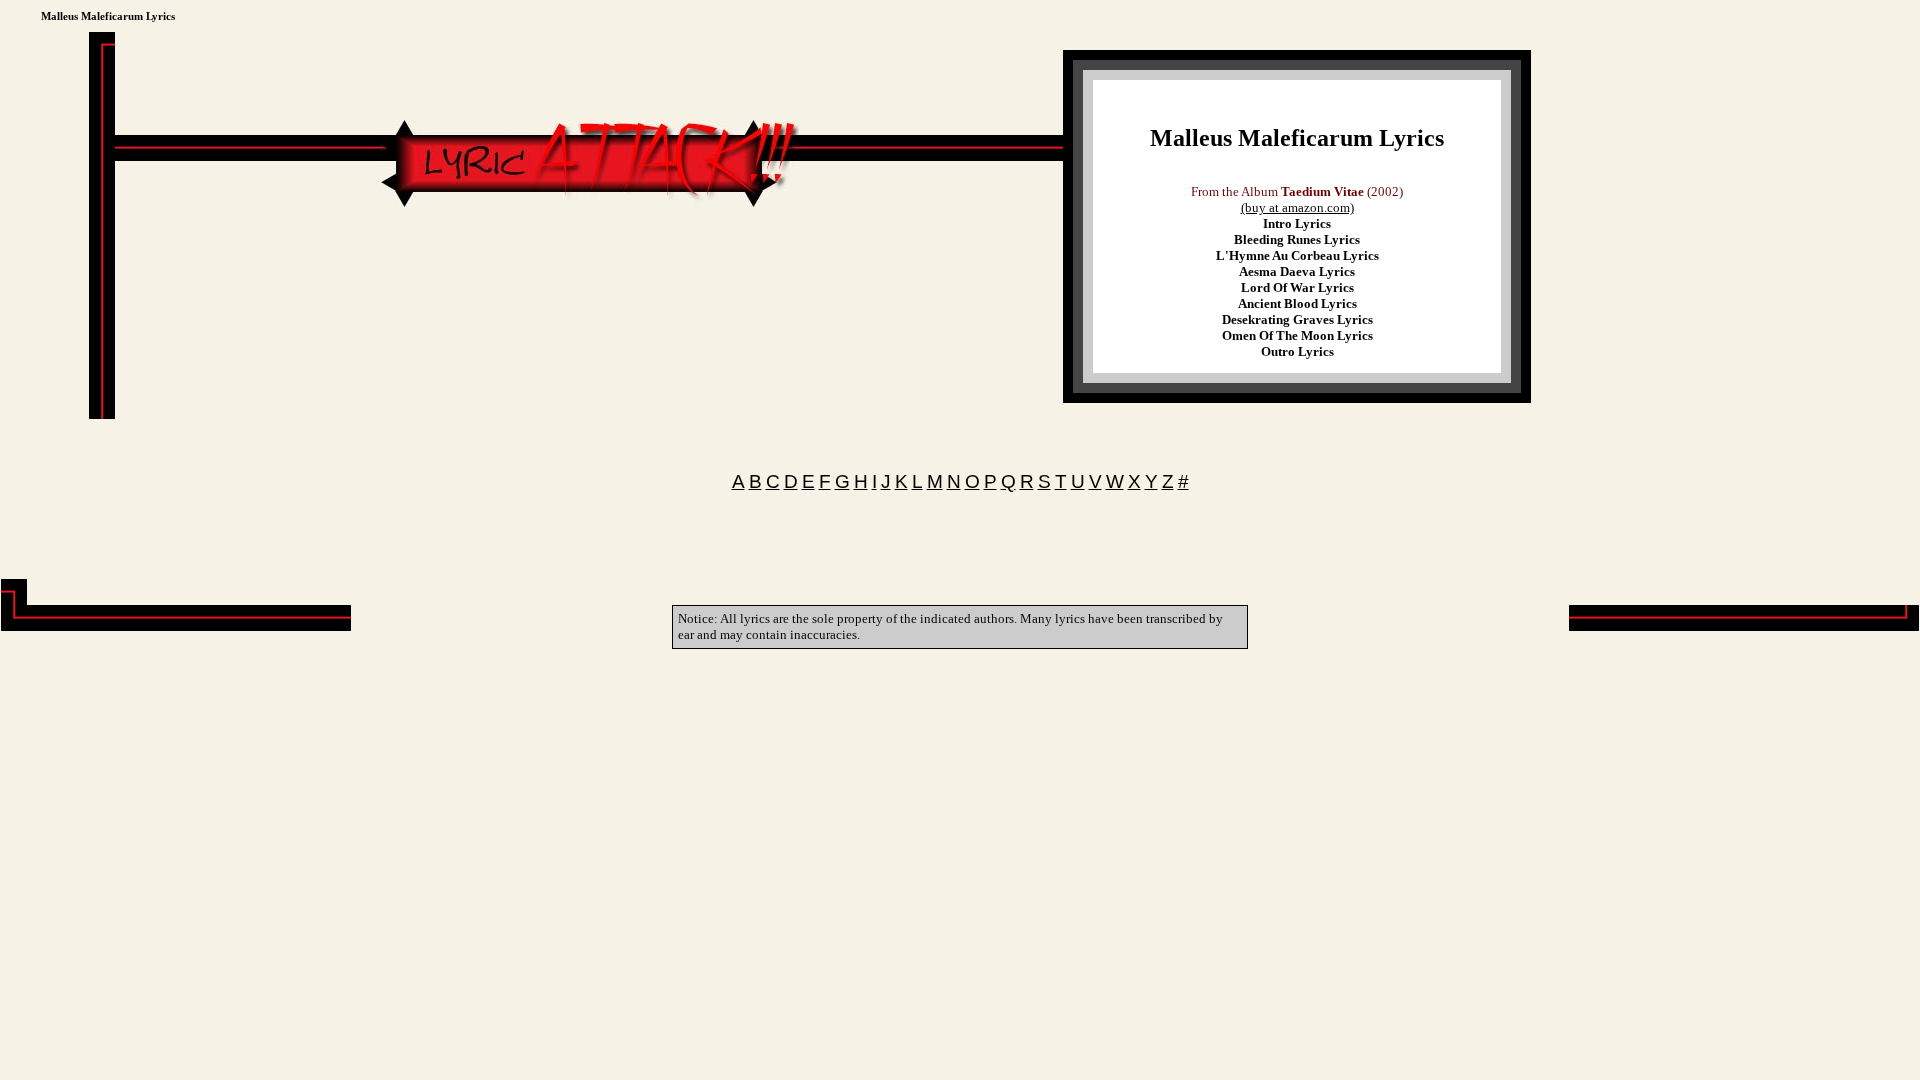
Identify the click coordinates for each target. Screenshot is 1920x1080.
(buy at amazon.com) (1297, 207)
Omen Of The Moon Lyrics (1297, 335)
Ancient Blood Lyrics (1297, 303)
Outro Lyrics (1297, 351)
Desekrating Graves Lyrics (1297, 319)
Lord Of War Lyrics (1297, 287)
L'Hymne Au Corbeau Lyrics (1297, 255)
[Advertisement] (589, 272)
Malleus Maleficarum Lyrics (1297, 138)
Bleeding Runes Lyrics (1297, 239)
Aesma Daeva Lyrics (1297, 271)
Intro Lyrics (1297, 223)
